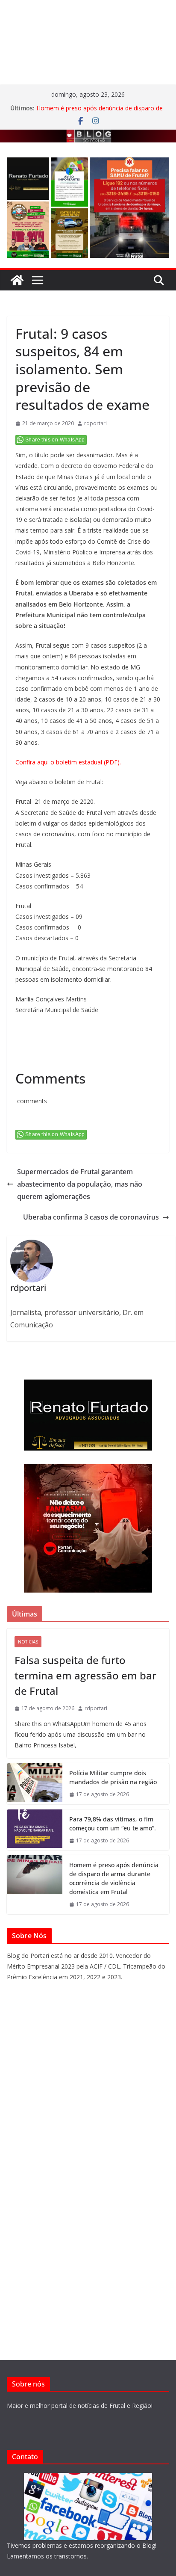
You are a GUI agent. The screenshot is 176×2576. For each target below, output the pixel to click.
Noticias (28, 1642)
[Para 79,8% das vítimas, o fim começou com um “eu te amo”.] (35, 1830)
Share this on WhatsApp (55, 440)
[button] (28, 179)
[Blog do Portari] (17, 280)
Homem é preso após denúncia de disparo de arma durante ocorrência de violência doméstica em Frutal (114, 1878)
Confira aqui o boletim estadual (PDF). (68, 762)
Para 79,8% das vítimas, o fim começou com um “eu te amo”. (113, 1824)
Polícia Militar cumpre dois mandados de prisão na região (113, 1777)
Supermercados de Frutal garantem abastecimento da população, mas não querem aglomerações (80, 1184)
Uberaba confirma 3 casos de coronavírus (91, 1217)
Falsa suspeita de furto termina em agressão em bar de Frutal (85, 1675)
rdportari (95, 423)
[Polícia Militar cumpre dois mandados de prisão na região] (35, 1784)
